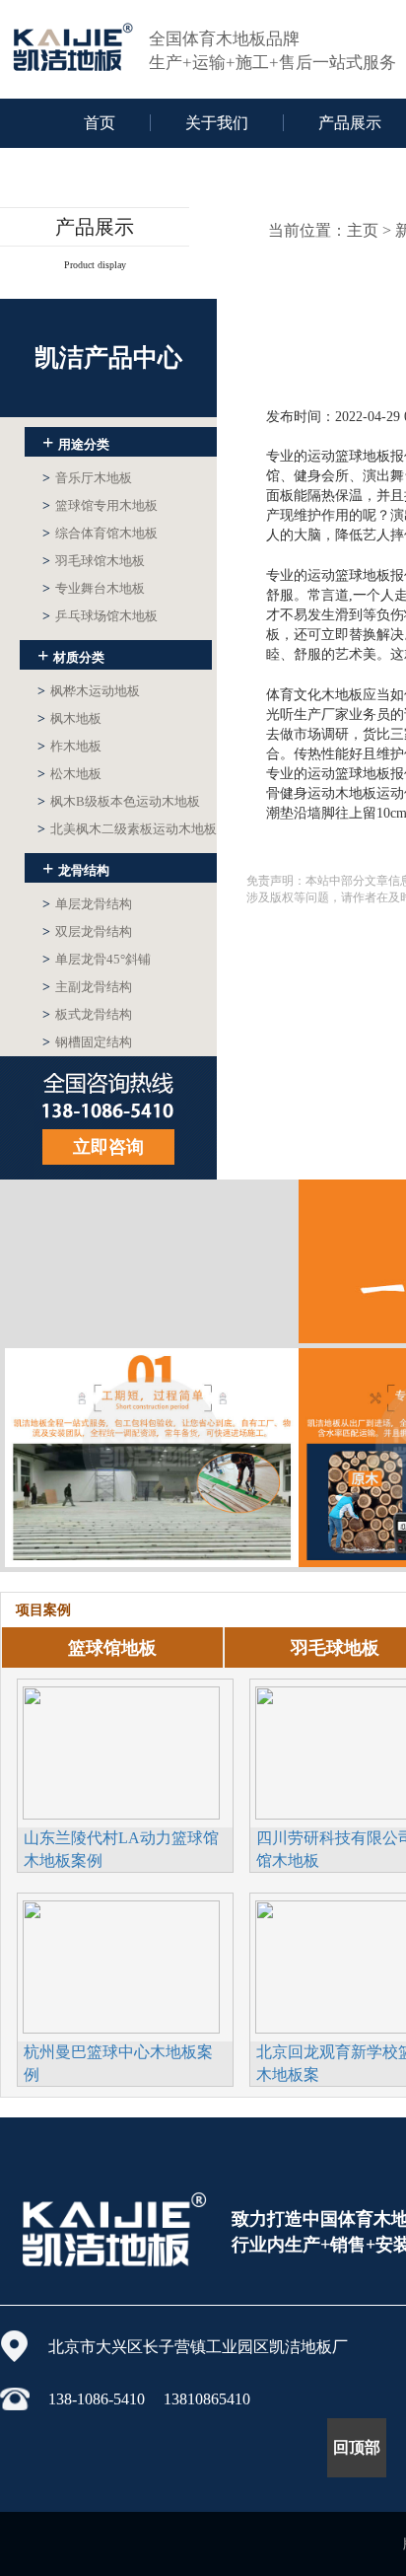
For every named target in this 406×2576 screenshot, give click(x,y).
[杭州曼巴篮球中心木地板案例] (121, 1965)
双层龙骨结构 (87, 931)
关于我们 (217, 123)
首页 (100, 123)
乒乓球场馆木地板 (100, 616)
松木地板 (69, 774)
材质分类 (71, 655)
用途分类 (76, 442)
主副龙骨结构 (87, 987)
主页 (363, 230)
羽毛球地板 (335, 1648)
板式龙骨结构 (87, 1014)
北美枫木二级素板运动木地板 (127, 829)
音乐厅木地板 (87, 478)
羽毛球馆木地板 (94, 561)
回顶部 (357, 2447)
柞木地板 (69, 746)
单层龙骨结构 (87, 904)
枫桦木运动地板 (89, 691)
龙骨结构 (76, 868)
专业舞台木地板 (94, 588)
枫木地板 (69, 718)
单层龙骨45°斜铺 (97, 959)
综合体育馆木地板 (100, 533)
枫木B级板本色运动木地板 (119, 801)
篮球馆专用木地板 (100, 505)
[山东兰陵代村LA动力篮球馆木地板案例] (121, 1751)
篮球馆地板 (112, 1648)
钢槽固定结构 (87, 1042)
